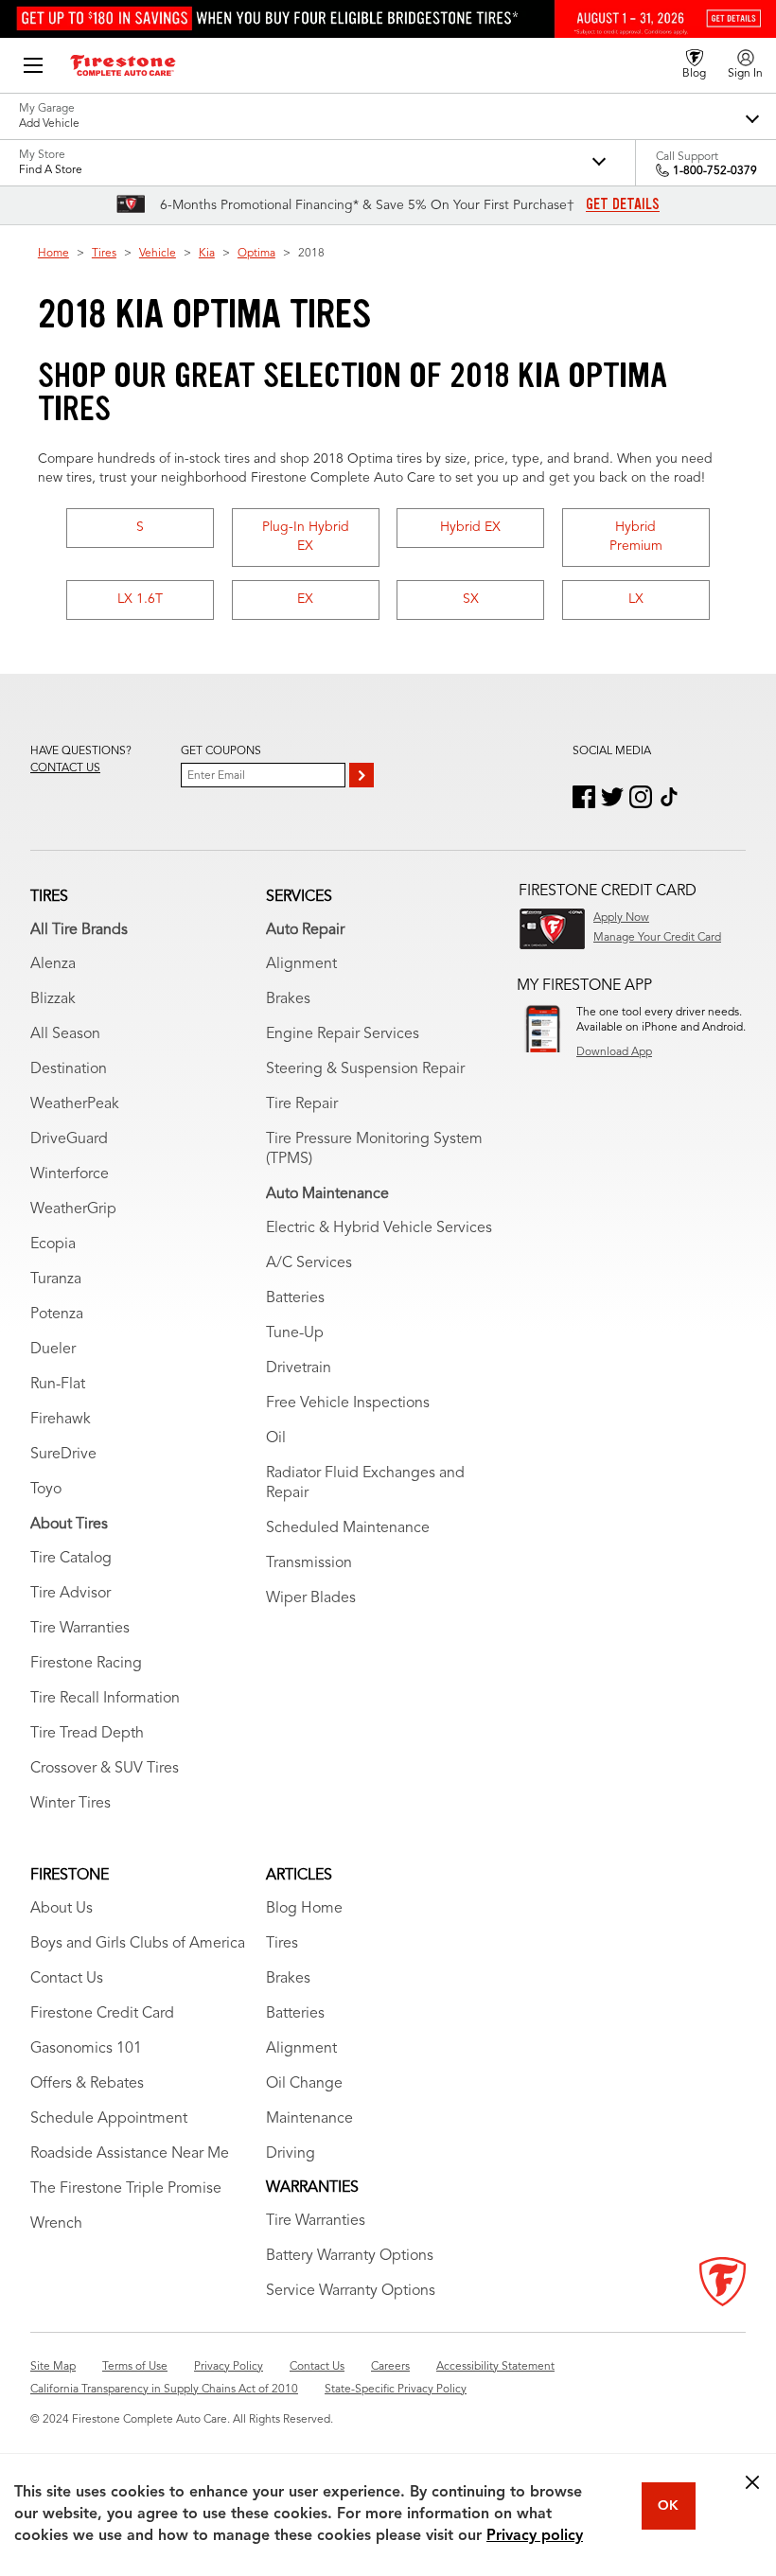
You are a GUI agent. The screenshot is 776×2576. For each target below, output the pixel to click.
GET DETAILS (623, 204)
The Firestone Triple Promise (126, 2189)
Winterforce (70, 1174)
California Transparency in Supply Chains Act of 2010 (164, 2390)
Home (53, 254)
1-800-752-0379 (715, 171)
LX (636, 599)
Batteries (295, 1298)
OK (668, 2506)
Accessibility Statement (495, 2367)
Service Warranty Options (351, 2291)
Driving (291, 2154)
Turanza (56, 1279)
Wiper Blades (311, 1598)
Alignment (301, 964)
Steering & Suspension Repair (365, 1069)
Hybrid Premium (636, 537)
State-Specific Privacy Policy (396, 2390)
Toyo (46, 1490)
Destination (69, 1069)
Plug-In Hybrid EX (306, 537)
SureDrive (63, 1455)
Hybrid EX (470, 527)
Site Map (53, 2367)
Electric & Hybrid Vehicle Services (379, 1228)
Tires (104, 254)
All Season (65, 1034)
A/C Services (309, 1263)
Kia (207, 254)
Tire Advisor (71, 1594)
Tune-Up (295, 1333)
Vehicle (158, 254)
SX (471, 599)
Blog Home (304, 1909)
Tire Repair (302, 1104)
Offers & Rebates (87, 2084)
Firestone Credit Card (102, 2014)
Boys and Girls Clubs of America (138, 1944)
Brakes (288, 999)
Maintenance (309, 2119)
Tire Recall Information (105, 1699)
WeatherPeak (75, 1104)
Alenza (53, 964)
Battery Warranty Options (350, 2256)
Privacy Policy (229, 2367)
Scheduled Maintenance (348, 1528)
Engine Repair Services (343, 1034)
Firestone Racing (86, 1664)
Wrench (56, 2224)
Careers (390, 2367)
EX (305, 599)
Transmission (309, 1563)
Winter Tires (71, 1804)
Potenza (57, 1314)
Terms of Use (135, 2367)
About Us (62, 1909)
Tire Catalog (71, 1559)
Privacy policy (535, 2536)
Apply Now (621, 918)
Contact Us (67, 1979)
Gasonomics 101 (86, 2049)
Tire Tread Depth (87, 1734)
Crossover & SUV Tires (105, 1769)
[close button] (752, 2482)
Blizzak (53, 999)
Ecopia (53, 1244)
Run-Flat (58, 1385)
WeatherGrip (73, 1209)
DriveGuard (69, 1139)
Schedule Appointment (109, 2119)
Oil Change (304, 2084)
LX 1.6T (140, 599)
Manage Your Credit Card (657, 938)
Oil (276, 1438)
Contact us (65, 768)
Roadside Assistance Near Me (130, 2154)
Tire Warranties (80, 1629)
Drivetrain (299, 1368)
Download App (614, 1052)
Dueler (53, 1350)
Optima (256, 254)
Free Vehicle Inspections (348, 1403)
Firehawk (61, 1420)
